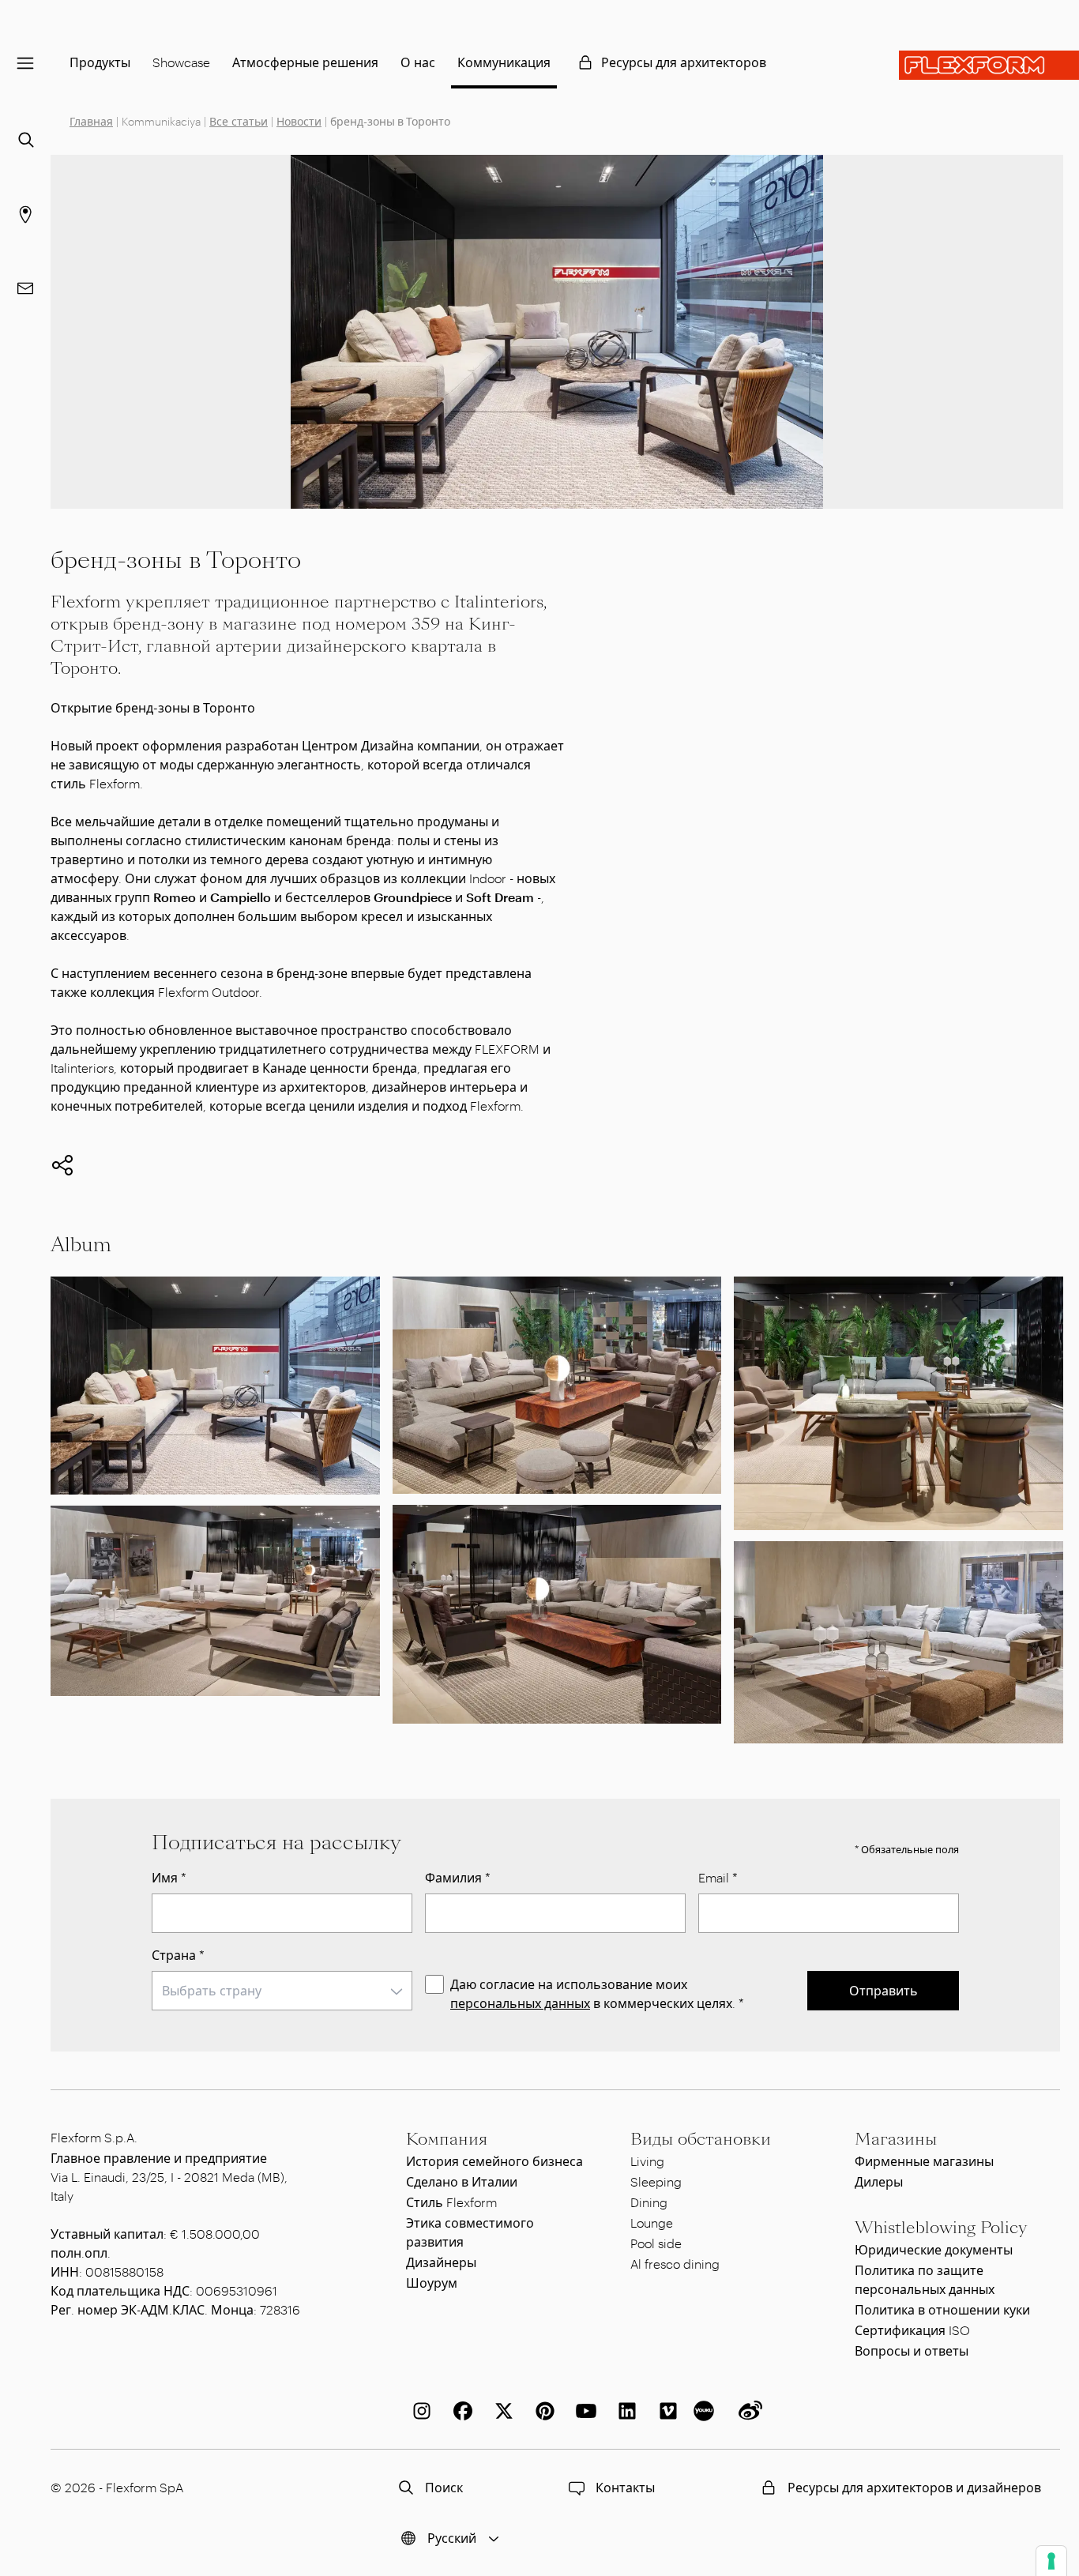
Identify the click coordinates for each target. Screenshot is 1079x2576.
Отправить (884, 1990)
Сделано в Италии (462, 2181)
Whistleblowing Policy (941, 2228)
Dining (649, 2202)
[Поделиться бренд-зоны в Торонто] (62, 1165)
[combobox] (282, 1991)
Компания (447, 2139)
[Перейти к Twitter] (501, 2411)
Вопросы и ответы (912, 2350)
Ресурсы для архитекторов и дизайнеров (914, 2487)
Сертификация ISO (912, 2330)
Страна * (178, 1955)
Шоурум (432, 2283)
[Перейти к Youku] (706, 2411)
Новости (299, 121)
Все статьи (239, 121)
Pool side (656, 2243)
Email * (718, 1877)
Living (647, 2161)
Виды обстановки (701, 2139)
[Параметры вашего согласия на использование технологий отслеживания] (1051, 2561)
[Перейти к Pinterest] (542, 2411)
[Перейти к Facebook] (460, 2411)
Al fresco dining (675, 2264)
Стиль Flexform (451, 2202)
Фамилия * (458, 1877)
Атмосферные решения (305, 62)
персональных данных (520, 2003)
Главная (91, 121)
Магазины (896, 2139)
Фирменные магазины (924, 2161)
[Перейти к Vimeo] (665, 2411)
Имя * (169, 1877)
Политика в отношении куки (942, 2309)
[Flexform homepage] (989, 65)
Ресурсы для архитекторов (684, 62)
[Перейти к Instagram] (419, 2411)
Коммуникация (504, 62)
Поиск (444, 2487)
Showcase (181, 62)
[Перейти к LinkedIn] (624, 2411)
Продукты (100, 62)
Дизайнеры (441, 2262)
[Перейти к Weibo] (747, 2411)
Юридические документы (934, 2249)
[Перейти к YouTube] (583, 2411)
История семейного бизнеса (494, 2161)
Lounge (652, 2223)
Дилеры (879, 2181)
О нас (418, 62)
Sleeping (656, 2181)
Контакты (625, 2487)
